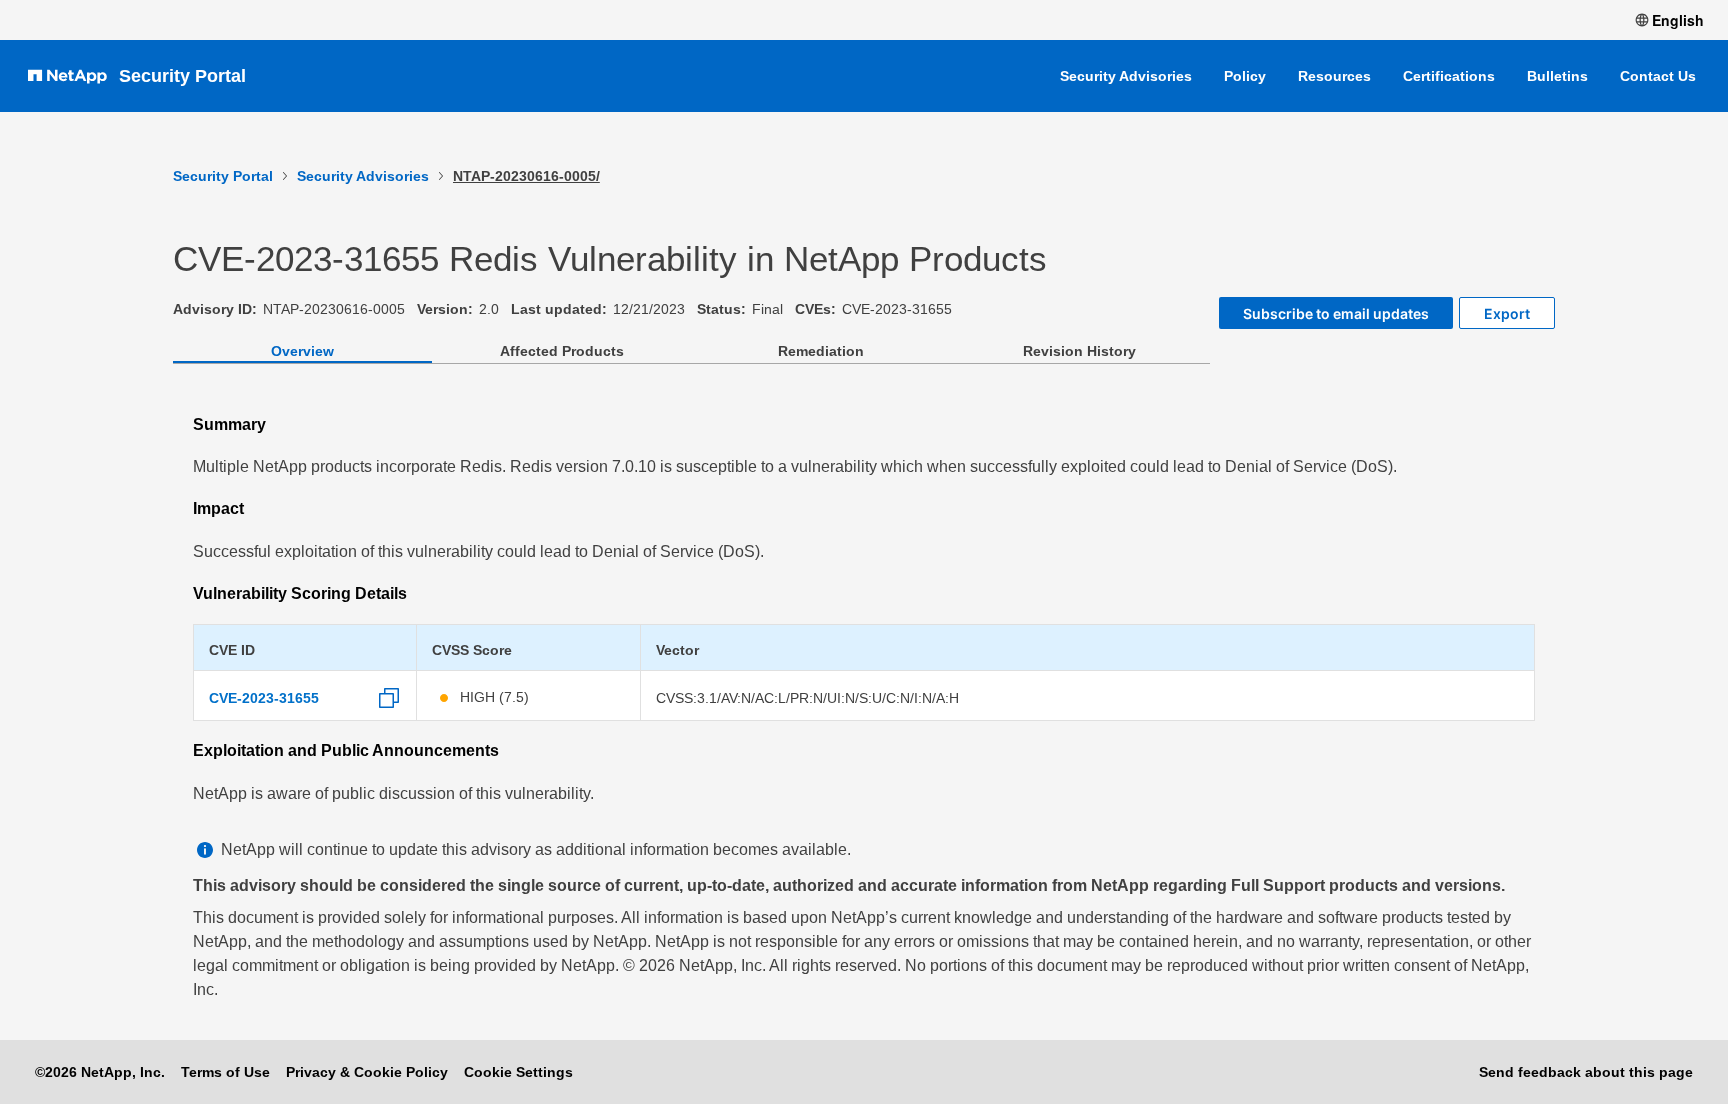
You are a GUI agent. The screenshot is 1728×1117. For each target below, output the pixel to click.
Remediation (821, 351)
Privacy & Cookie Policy (367, 1072)
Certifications (1449, 76)
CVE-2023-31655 (264, 698)
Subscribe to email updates (1336, 313)
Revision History (1079, 351)
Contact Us (1658, 76)
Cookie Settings (518, 1072)
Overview (302, 351)
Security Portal (182, 76)
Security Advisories (1126, 76)
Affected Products (562, 351)
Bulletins (1557, 76)
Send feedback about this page (1586, 1072)
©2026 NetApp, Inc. (100, 1072)
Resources (1334, 76)
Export (1507, 313)
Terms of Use (225, 1072)
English (1678, 20)
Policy (1245, 76)
